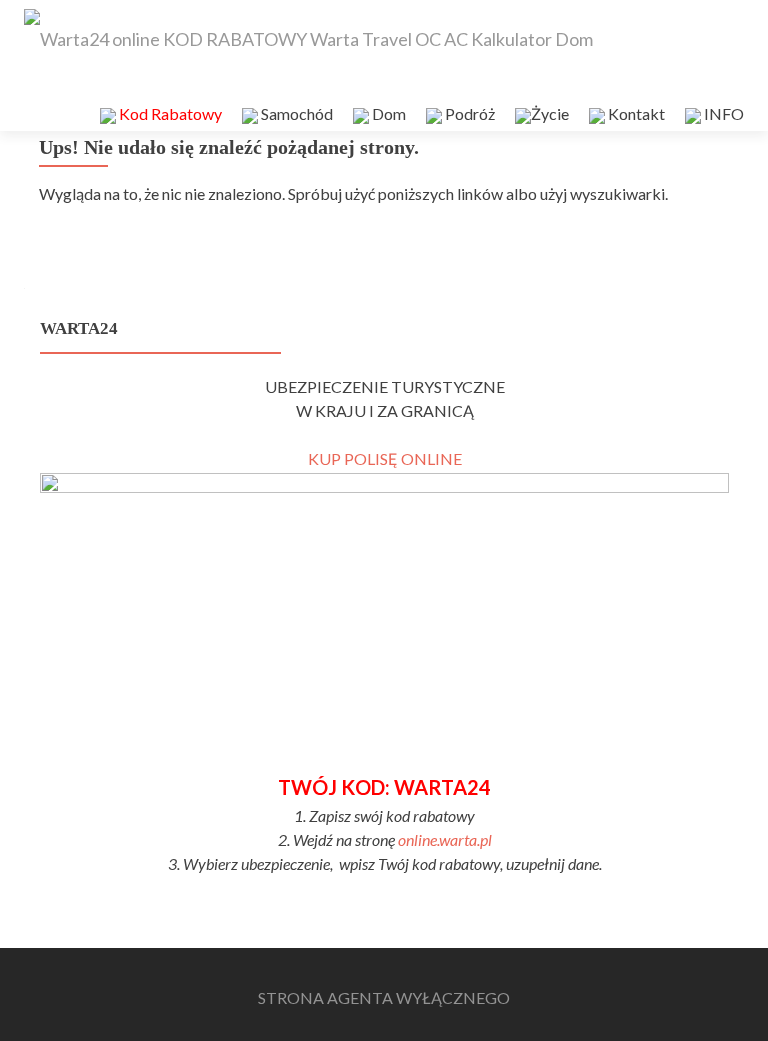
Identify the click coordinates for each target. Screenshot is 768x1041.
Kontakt (635, 113)
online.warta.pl (445, 839)
